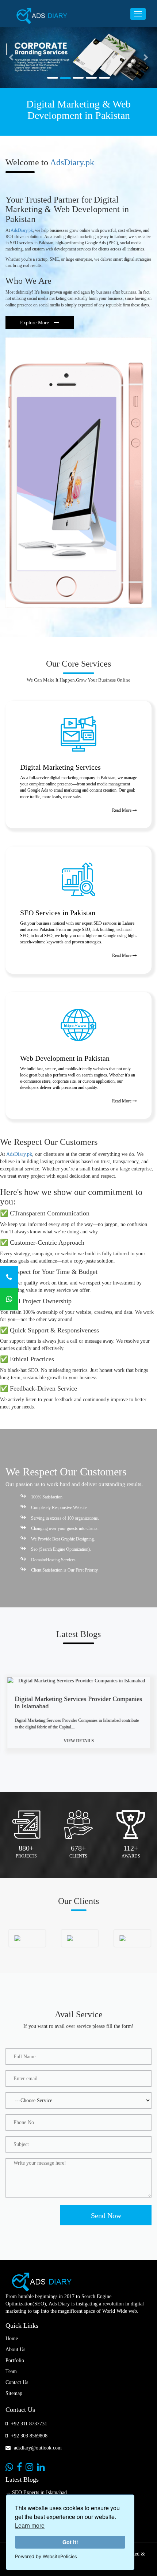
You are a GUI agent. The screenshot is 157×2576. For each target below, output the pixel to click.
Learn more (30, 2525)
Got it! (70, 2542)
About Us (15, 2349)
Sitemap (14, 2393)
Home (12, 2339)
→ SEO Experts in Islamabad (36, 2492)
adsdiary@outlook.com (37, 2448)
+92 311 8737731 (28, 2424)
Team (11, 2371)
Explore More (35, 323)
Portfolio (15, 2360)
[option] (78, 1718)
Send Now (106, 2215)
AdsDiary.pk (72, 162)
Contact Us (17, 2382)
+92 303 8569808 (28, 2436)
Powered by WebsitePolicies (46, 2556)
